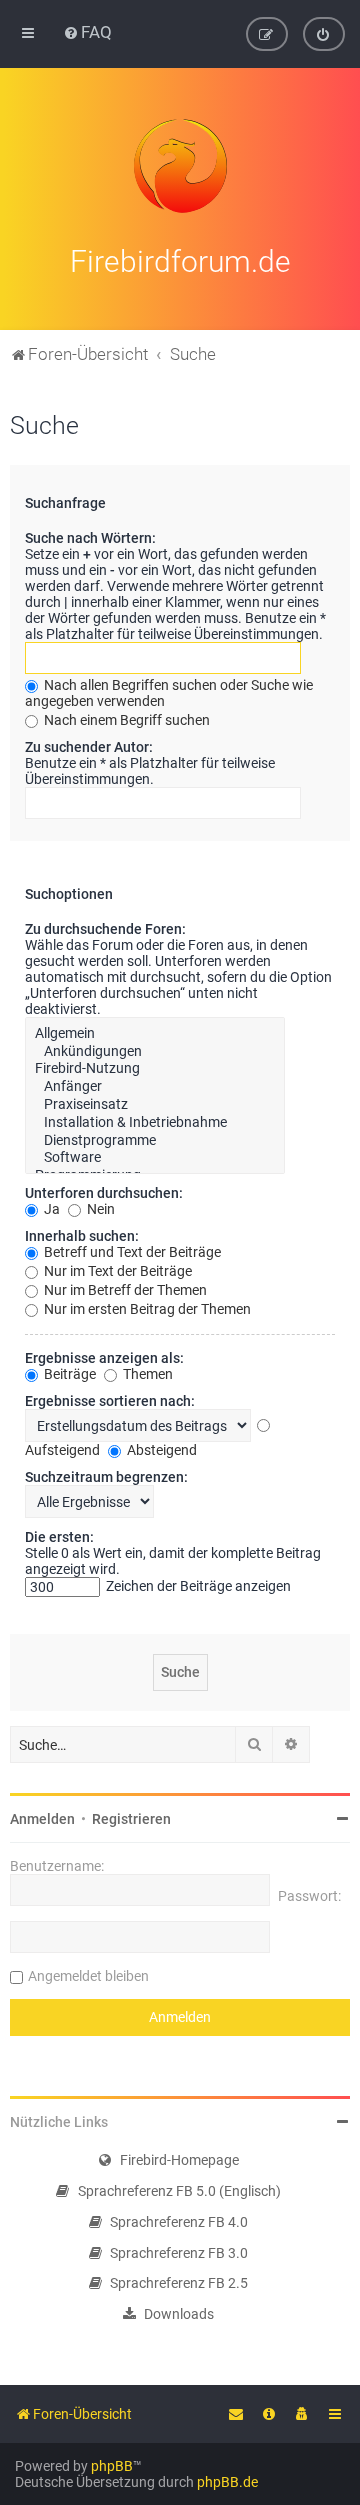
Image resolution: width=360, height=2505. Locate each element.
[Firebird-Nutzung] (155, 1069)
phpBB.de (227, 2482)
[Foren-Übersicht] (180, 166)
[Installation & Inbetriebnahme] (155, 1123)
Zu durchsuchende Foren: (105, 929)
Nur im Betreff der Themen (124, 1290)
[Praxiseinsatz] (155, 1105)
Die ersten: (59, 1537)
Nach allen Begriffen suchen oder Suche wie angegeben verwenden (169, 693)
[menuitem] (87, 32)
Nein (99, 1209)
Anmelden (42, 1819)
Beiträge (68, 1374)
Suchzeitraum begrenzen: (106, 1477)
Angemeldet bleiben (88, 1976)
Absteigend (160, 1450)
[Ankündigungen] (155, 1052)
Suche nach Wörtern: (90, 538)
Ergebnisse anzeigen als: (104, 1358)
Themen (146, 1374)
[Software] (155, 1158)
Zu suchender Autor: (89, 747)
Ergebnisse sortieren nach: (110, 1401)
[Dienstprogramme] (155, 1141)
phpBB (112, 2466)
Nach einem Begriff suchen (125, 720)
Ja (50, 1209)
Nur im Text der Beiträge (116, 1271)
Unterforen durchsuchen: (104, 1193)
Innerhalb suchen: (82, 1236)
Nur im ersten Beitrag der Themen (146, 1309)
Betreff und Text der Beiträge (131, 1252)
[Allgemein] (155, 1034)
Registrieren (131, 1819)
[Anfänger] (155, 1087)
